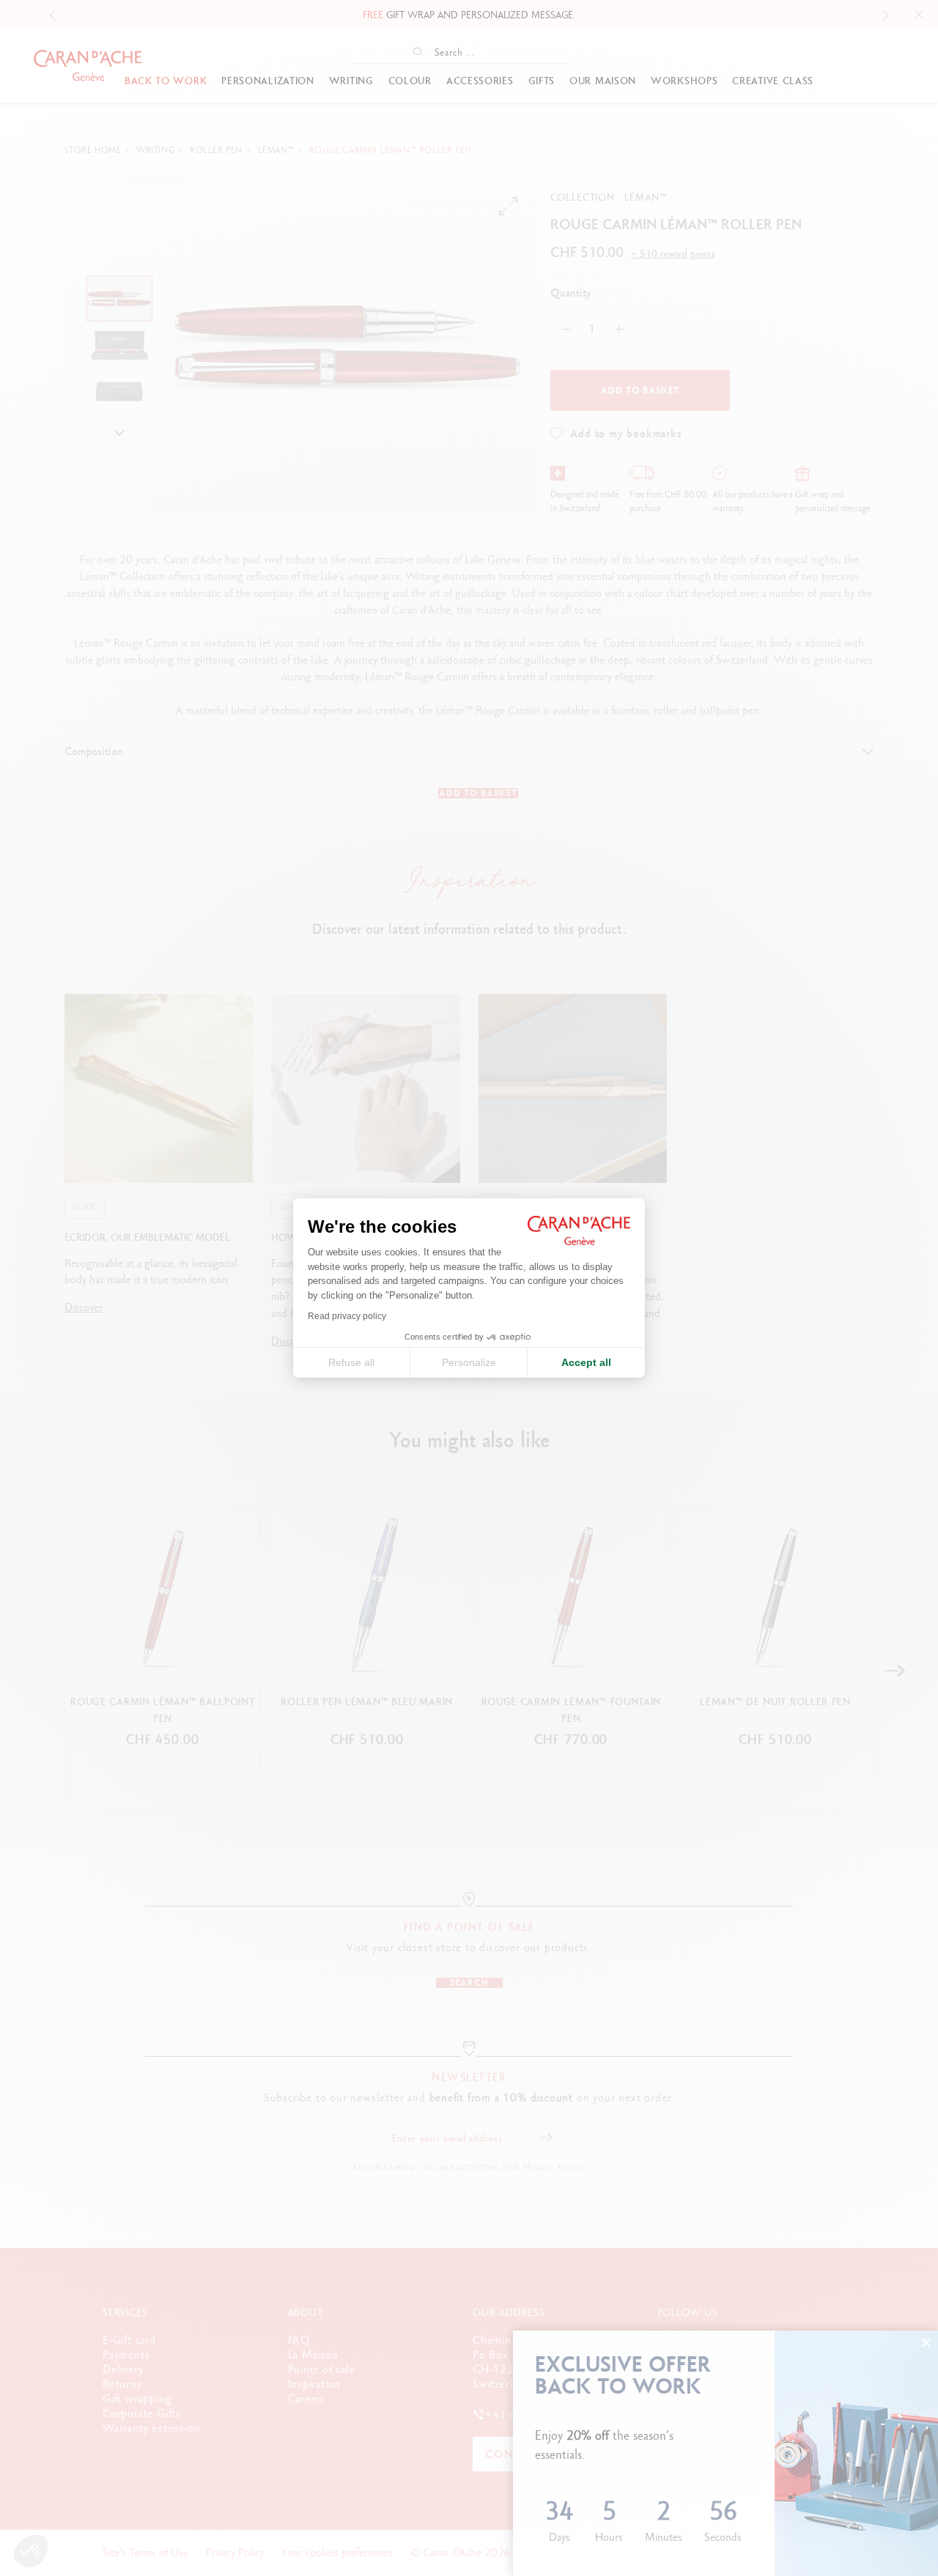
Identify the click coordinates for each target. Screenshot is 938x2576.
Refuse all (351, 1362)
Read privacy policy (347, 1316)
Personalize (469, 1362)
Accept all (586, 1362)
